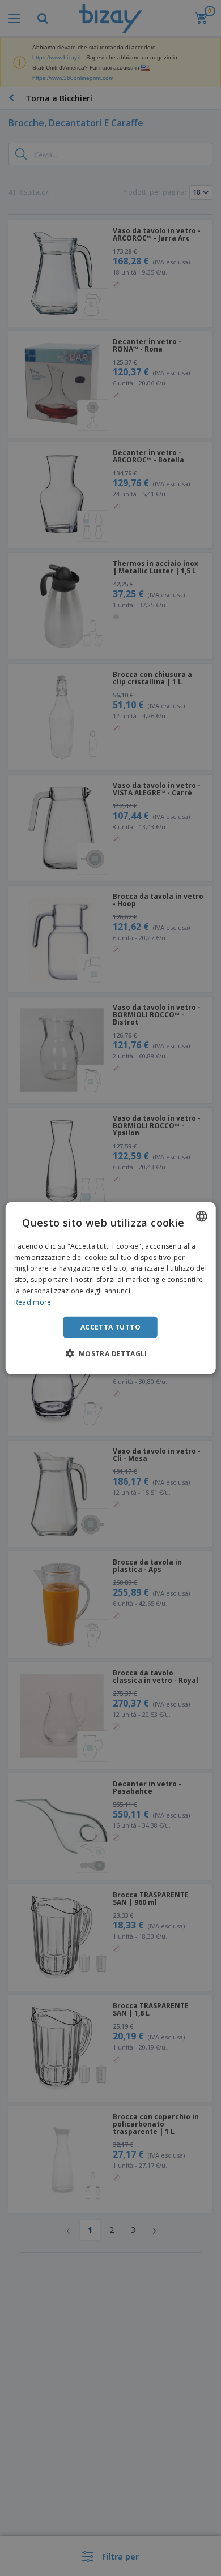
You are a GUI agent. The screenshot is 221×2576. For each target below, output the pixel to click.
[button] (110, 1353)
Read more (33, 1302)
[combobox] (201, 1216)
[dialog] (111, 1288)
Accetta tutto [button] (110, 1326)
